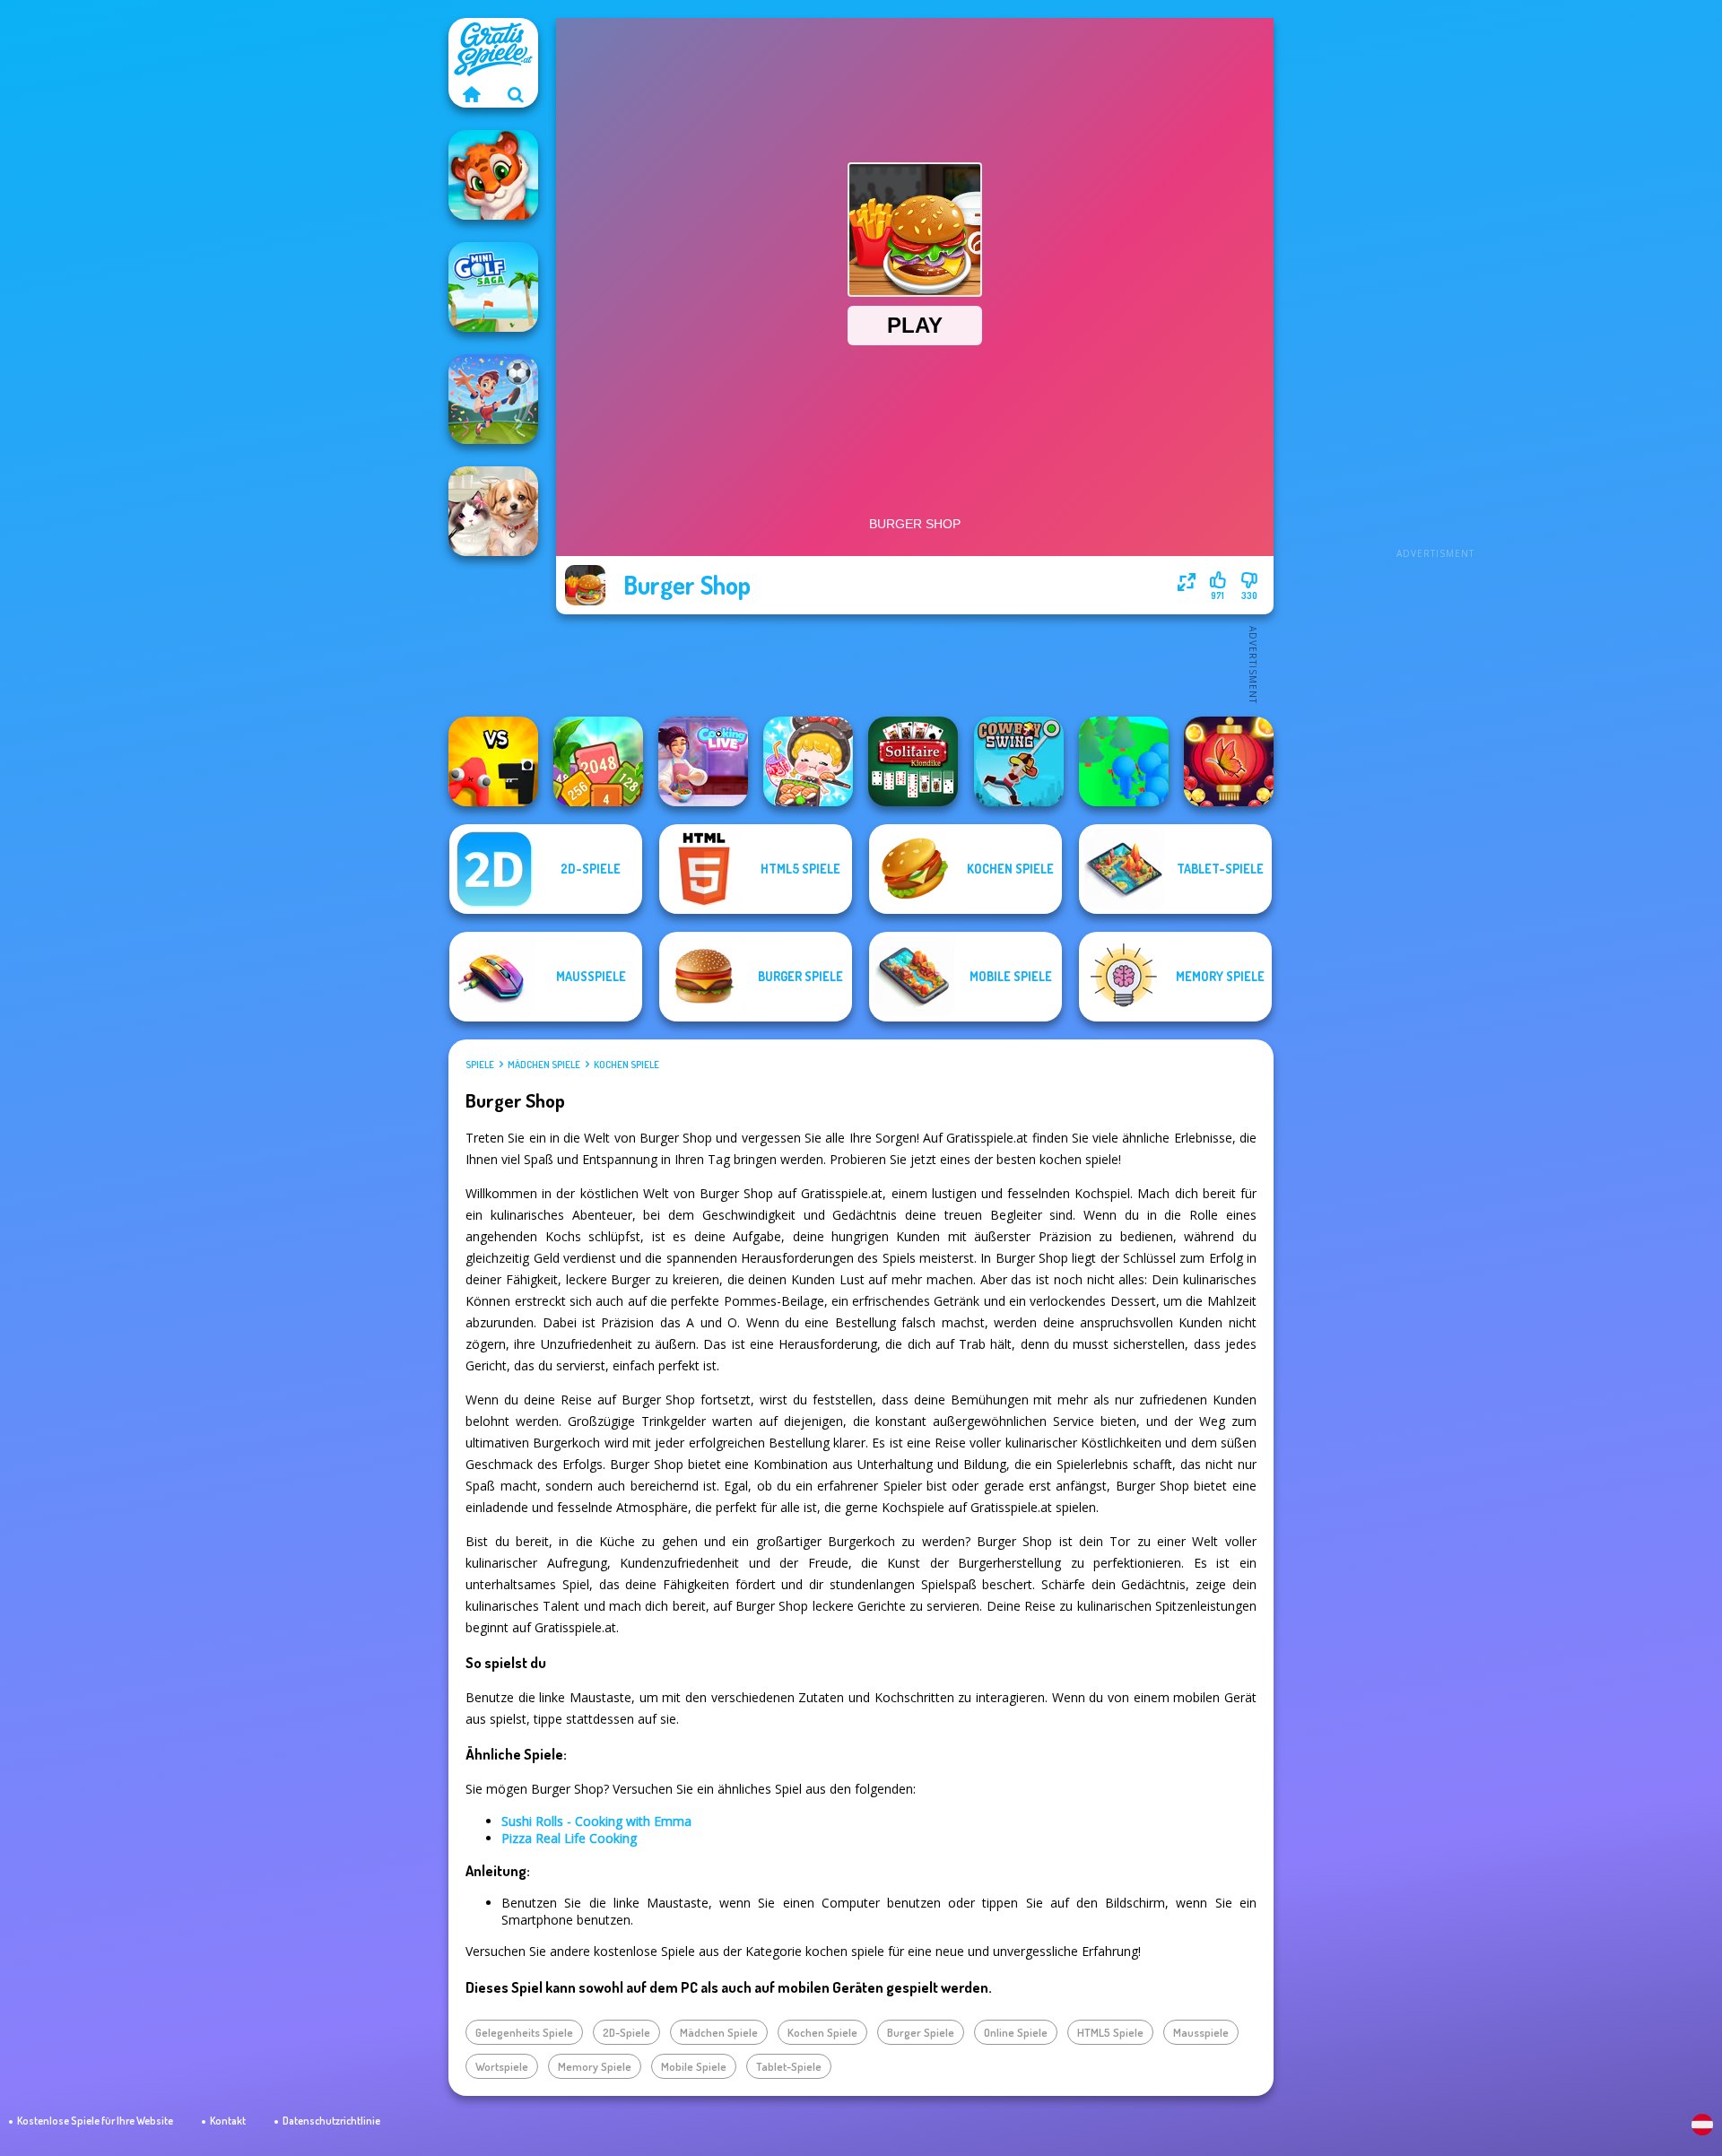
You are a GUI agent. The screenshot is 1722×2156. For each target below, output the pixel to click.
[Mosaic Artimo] (493, 175)
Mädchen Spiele (544, 1065)
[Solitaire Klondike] (913, 761)
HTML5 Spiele (1110, 2032)
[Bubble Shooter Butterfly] (1229, 761)
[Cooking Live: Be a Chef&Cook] (703, 761)
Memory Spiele (595, 2066)
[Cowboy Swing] (1019, 761)
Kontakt (228, 2121)
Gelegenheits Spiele (524, 2032)
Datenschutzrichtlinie (331, 2121)
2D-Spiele (626, 2032)
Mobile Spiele (694, 2066)
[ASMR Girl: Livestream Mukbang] (808, 761)
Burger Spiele (921, 2032)
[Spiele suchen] (516, 94)
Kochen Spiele (626, 1065)
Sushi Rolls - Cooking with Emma (596, 1821)
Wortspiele (502, 2066)
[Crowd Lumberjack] (1124, 761)
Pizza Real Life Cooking (569, 1838)
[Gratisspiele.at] (471, 94)
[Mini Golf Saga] (493, 287)
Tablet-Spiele (789, 2066)
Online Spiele (1016, 2032)
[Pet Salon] (493, 511)
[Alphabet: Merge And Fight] (493, 761)
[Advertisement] (1435, 287)
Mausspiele (1201, 2032)
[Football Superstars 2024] (493, 399)
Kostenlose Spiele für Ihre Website (95, 2121)
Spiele (480, 1065)
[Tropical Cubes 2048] (598, 761)
